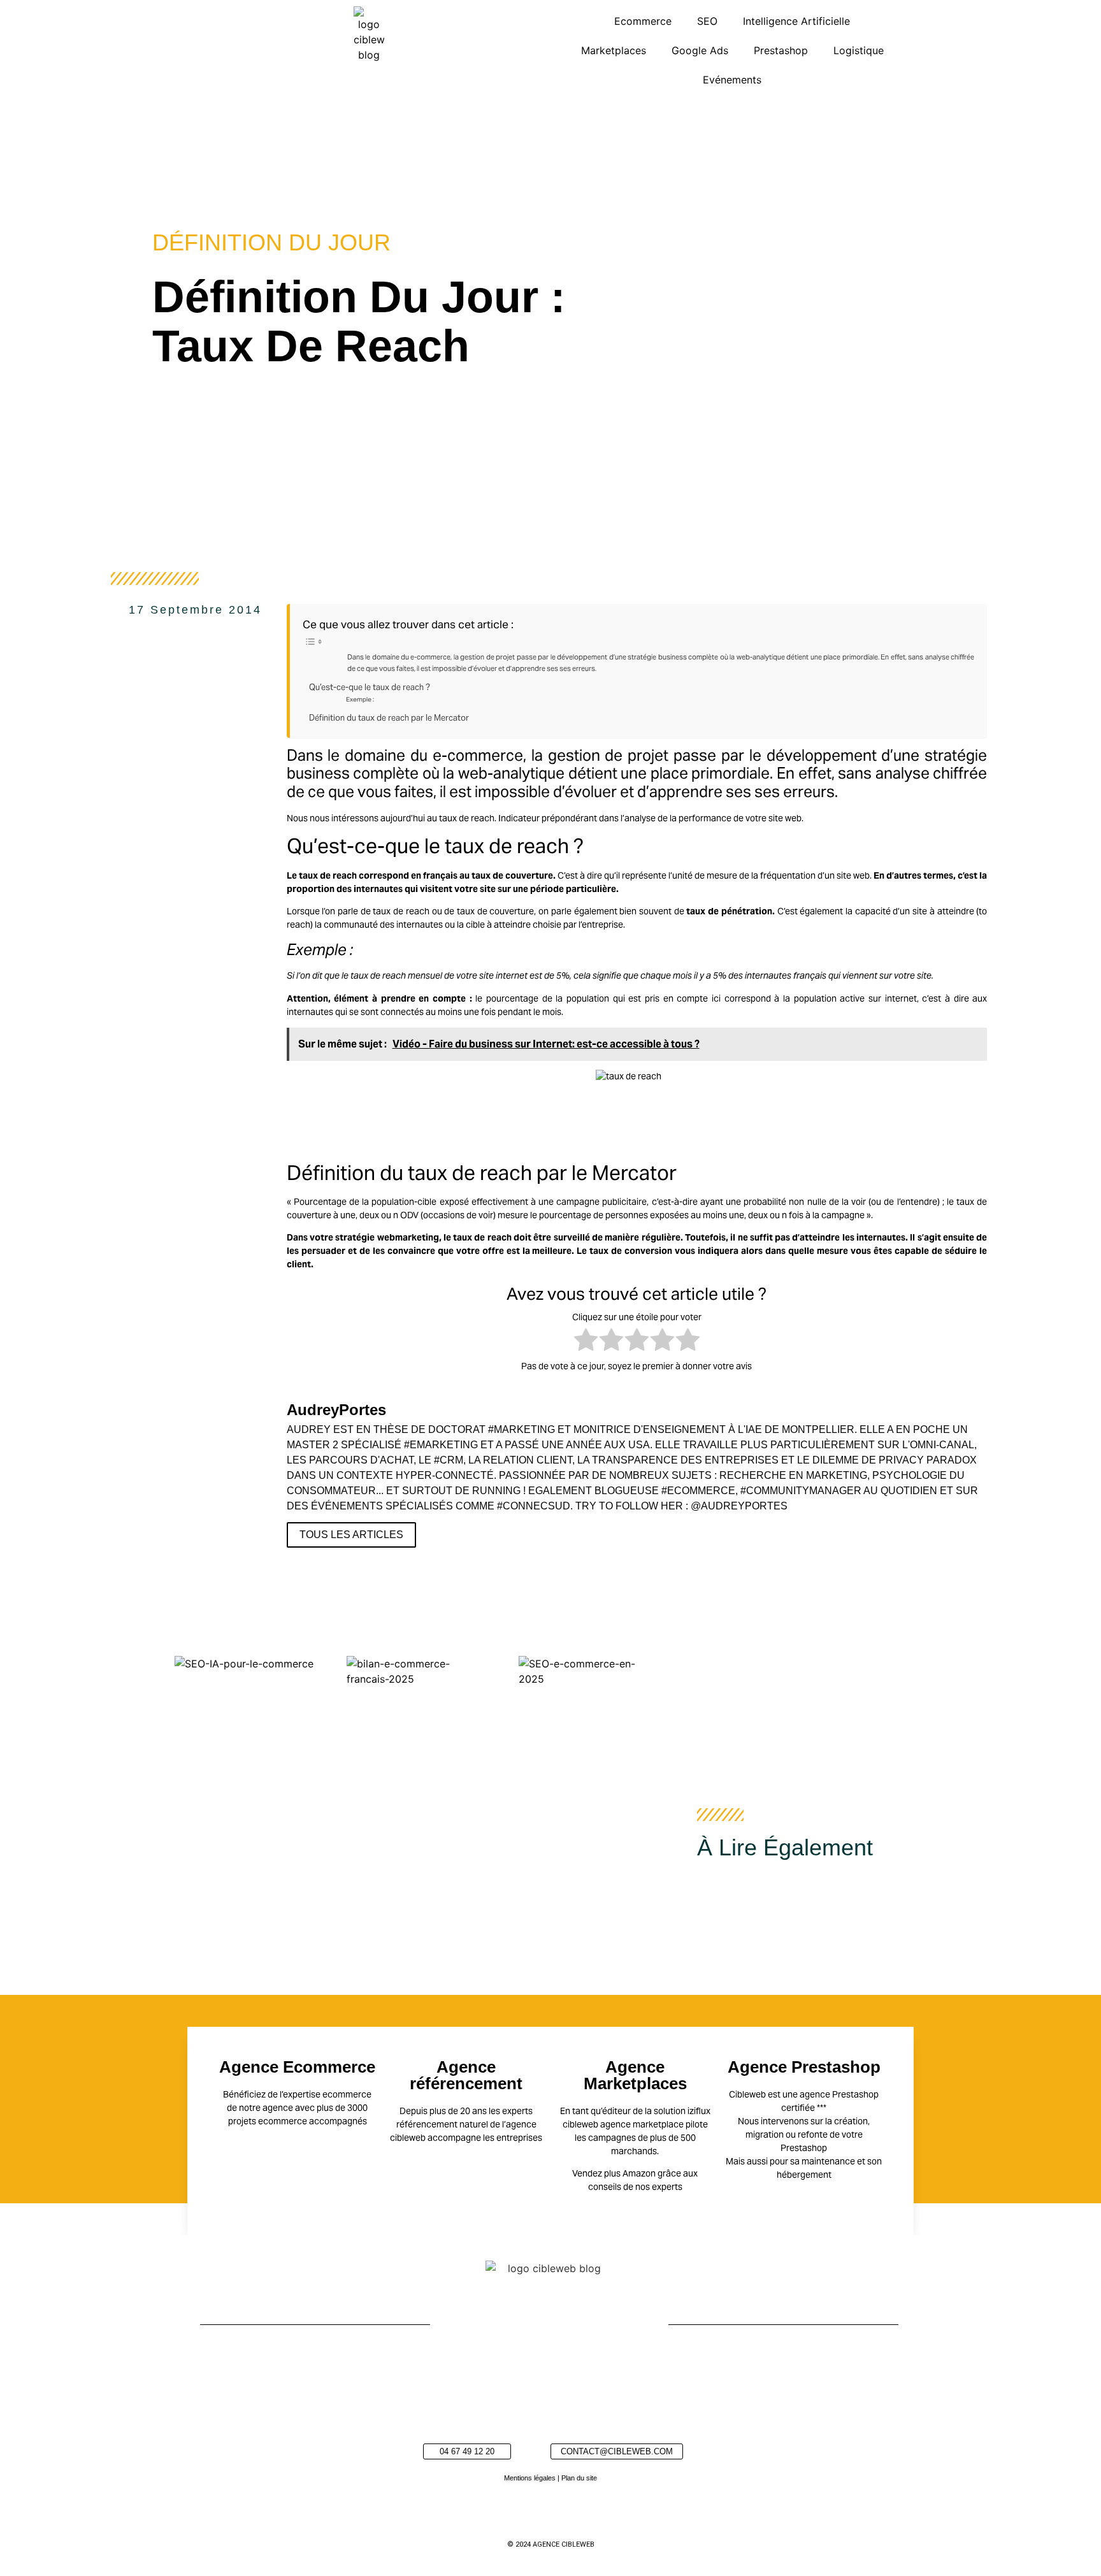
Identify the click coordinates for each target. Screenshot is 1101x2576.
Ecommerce (643, 21)
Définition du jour (271, 242)
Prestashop (781, 50)
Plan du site (579, 2478)
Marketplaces (614, 50)
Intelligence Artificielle (796, 21)
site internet (503, 975)
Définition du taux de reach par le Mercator (389, 718)
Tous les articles (351, 1535)
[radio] (586, 1342)
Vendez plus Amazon (614, 2173)
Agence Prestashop (804, 2067)
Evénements (732, 80)
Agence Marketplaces (635, 2075)
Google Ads (700, 50)
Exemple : (361, 699)
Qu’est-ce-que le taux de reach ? (370, 687)
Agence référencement (466, 2075)
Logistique (859, 50)
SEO (707, 21)
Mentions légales (530, 2478)
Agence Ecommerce (297, 2067)
